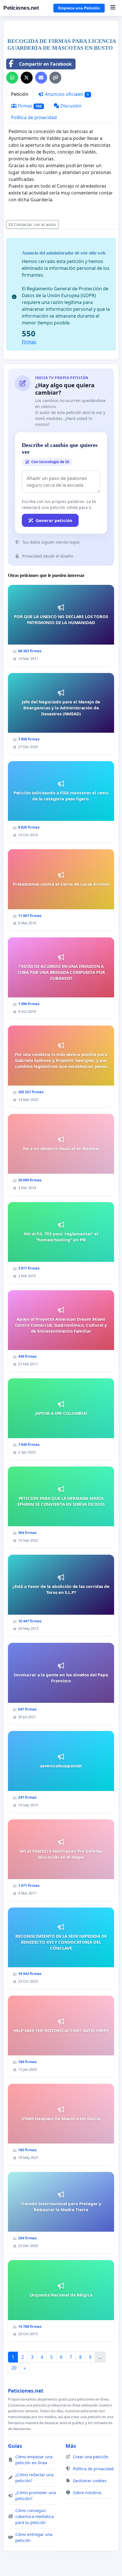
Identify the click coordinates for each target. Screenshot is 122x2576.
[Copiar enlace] (55, 78)
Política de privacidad (34, 117)
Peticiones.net (21, 8)
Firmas (29, 106)
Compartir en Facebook (45, 64)
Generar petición (54, 520)
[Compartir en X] (27, 78)
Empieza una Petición (79, 8)
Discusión (70, 106)
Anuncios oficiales (66, 94)
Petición (20, 94)
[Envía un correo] (41, 78)
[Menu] (113, 8)
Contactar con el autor (35, 224)
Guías (15, 2446)
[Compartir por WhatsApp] (12, 78)
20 (14, 2368)
